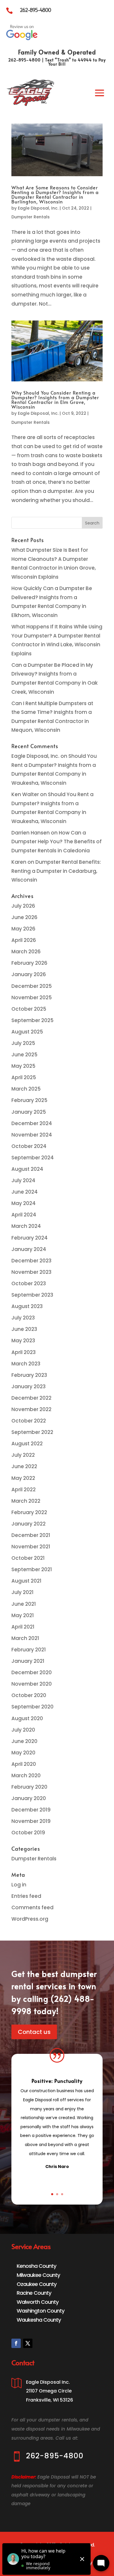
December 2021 (31, 1535)
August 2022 (27, 1444)
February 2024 (30, 1238)
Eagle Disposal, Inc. (38, 208)
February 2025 (29, 1100)
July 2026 (23, 906)
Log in (19, 1885)
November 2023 (31, 1272)
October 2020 (29, 1695)
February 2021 (29, 1650)
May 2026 (23, 929)
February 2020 (29, 1787)
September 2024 (33, 1158)
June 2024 (25, 1192)
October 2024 (29, 1146)
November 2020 (32, 1684)
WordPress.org (30, 1919)
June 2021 (24, 1604)
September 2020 (32, 1707)
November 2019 (31, 1821)
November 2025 (32, 998)
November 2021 (31, 1547)
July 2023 (23, 1318)
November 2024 (32, 1135)
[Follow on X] (28, 2343)
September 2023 (32, 1295)
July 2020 (23, 1730)
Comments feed (32, 1907)
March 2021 (25, 1638)
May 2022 (23, 1478)
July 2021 (23, 1592)
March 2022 (26, 1501)
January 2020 (29, 1798)
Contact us (34, 2032)
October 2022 (29, 1421)
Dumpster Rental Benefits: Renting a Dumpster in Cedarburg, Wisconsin (56, 871)
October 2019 (28, 1833)
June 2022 (24, 1466)
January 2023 (28, 1386)
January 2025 (29, 1112)
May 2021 (23, 1615)
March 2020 (26, 1775)
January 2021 (28, 1661)
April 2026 (24, 940)
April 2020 (24, 1764)
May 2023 (23, 1341)
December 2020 (32, 1672)
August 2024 (27, 1169)
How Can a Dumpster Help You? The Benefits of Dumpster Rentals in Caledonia (57, 842)
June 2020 (24, 1741)
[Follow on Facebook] (16, 2343)
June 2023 (24, 1329)
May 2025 (23, 1066)
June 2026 (24, 917)
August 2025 (27, 1032)
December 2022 (31, 1398)
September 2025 (32, 1020)
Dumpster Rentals (31, 217)
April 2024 (24, 1215)
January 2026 (29, 974)
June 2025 (24, 1055)
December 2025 (32, 986)
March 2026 (26, 952)
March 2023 (26, 1364)
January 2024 (29, 1249)
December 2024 (32, 1123)
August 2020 (27, 1718)
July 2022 (23, 1455)
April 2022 (24, 1490)
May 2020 (23, 1753)
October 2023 (29, 1283)
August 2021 (26, 1581)
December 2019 (31, 1810)
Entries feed (26, 1896)
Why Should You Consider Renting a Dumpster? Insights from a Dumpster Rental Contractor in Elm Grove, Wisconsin (55, 400)
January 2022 (28, 1524)
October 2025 (29, 1009)
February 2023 (29, 1375)
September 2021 (32, 1569)
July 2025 (23, 1043)
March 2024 (26, 1226)
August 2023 (27, 1306)
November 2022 (31, 1409)
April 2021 (23, 1627)
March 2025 (26, 1089)
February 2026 (29, 963)
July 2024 (23, 1180)
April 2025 (24, 1077)
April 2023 (24, 1352)
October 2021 (28, 1558)
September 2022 (32, 1432)
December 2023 (31, 1261)
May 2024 (24, 1203)
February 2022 (29, 1512)
